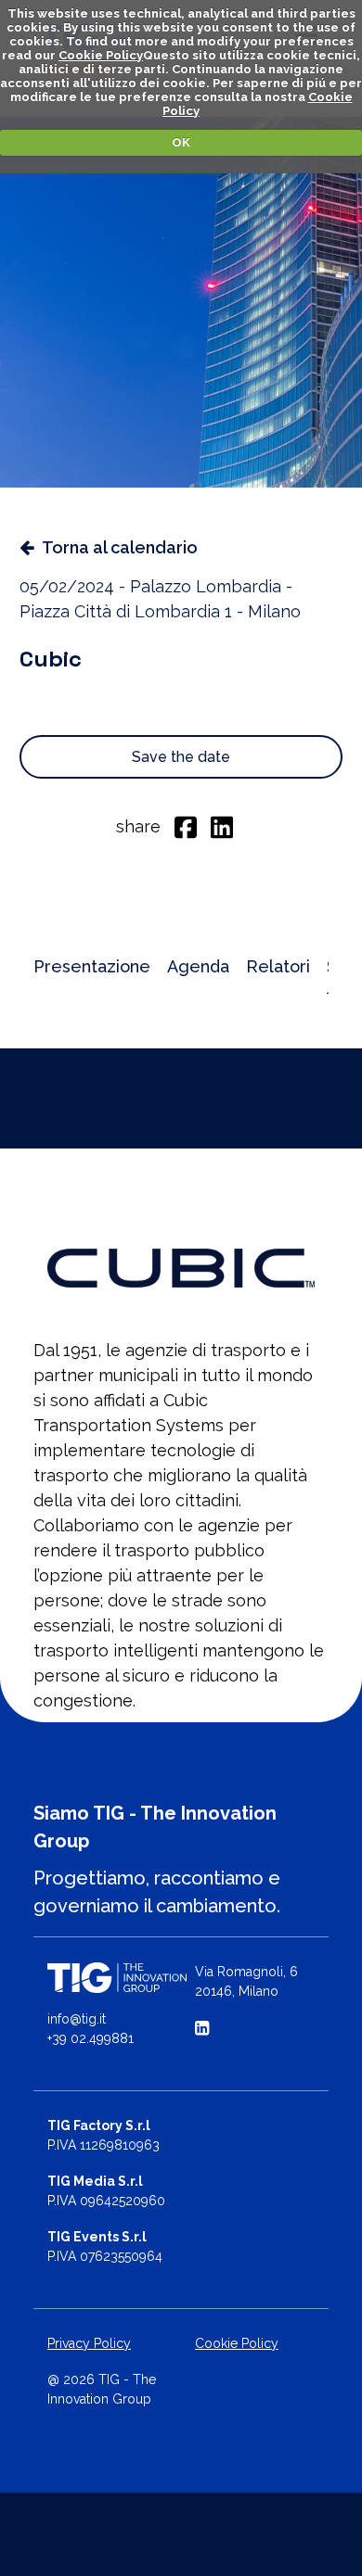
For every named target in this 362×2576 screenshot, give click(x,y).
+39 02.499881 (90, 2038)
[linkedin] (222, 826)
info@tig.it (77, 2019)
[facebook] (186, 826)
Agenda (198, 966)
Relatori (278, 966)
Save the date (181, 757)
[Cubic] (181, 1268)
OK (181, 142)
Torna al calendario (120, 547)
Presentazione (92, 966)
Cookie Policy (101, 55)
